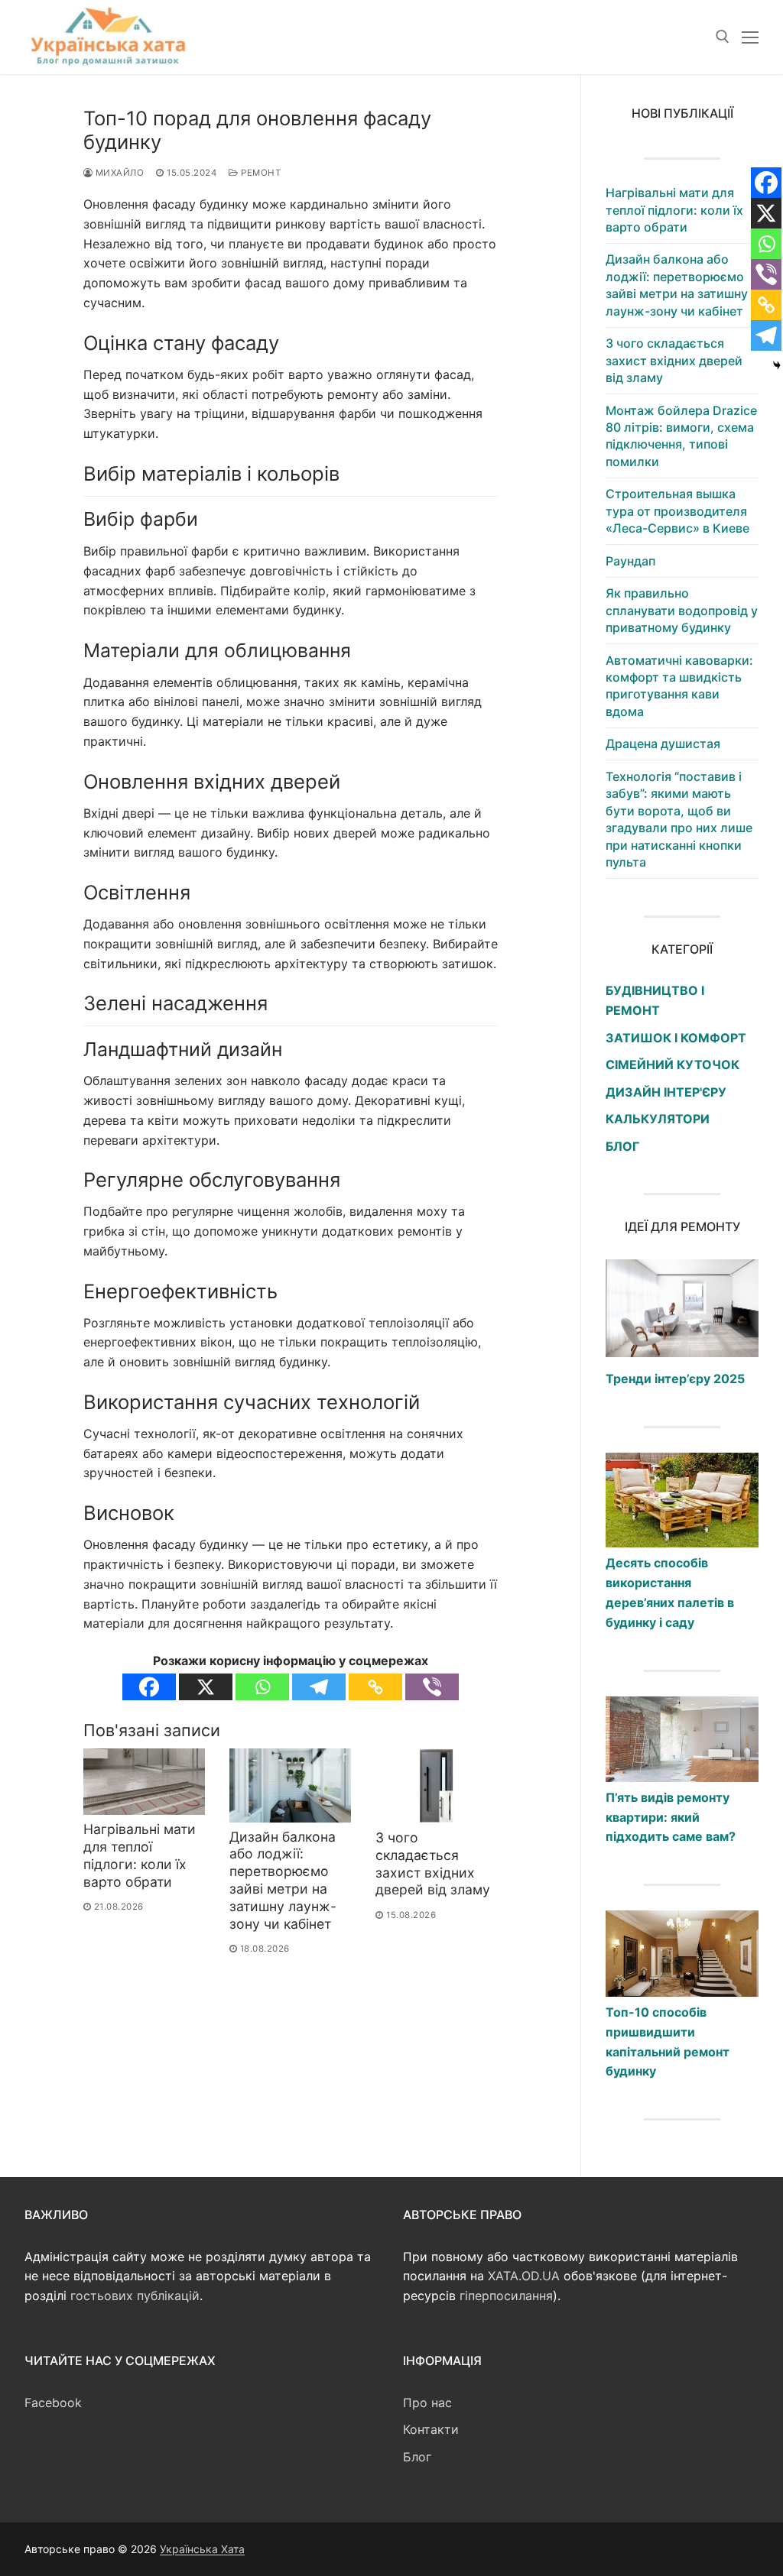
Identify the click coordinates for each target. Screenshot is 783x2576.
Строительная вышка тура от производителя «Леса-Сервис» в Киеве (677, 511)
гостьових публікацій (135, 2296)
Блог (417, 2457)
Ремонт (260, 173)
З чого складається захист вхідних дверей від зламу (433, 1864)
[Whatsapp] (262, 1687)
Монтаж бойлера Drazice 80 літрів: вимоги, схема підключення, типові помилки (681, 436)
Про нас (427, 2403)
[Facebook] (149, 1687)
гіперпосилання (506, 2296)
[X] (206, 1687)
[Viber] (432, 1687)
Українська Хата (202, 2549)
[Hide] (777, 365)
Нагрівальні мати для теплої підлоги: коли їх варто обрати (140, 1855)
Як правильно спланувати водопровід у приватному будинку (682, 610)
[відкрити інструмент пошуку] (723, 37)
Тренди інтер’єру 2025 (675, 1379)
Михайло (118, 173)
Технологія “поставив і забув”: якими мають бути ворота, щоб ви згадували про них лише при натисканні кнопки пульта (679, 819)
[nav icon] (750, 37)
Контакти (431, 2429)
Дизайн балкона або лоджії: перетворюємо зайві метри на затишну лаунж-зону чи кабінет (283, 1880)
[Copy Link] (375, 1687)
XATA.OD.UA (524, 2276)
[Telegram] (319, 1687)
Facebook (53, 2403)
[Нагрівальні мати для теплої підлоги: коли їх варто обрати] (144, 1782)
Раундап (630, 561)
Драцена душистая (663, 744)
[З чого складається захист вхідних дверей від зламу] (436, 1786)
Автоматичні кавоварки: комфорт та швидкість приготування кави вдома (679, 686)
